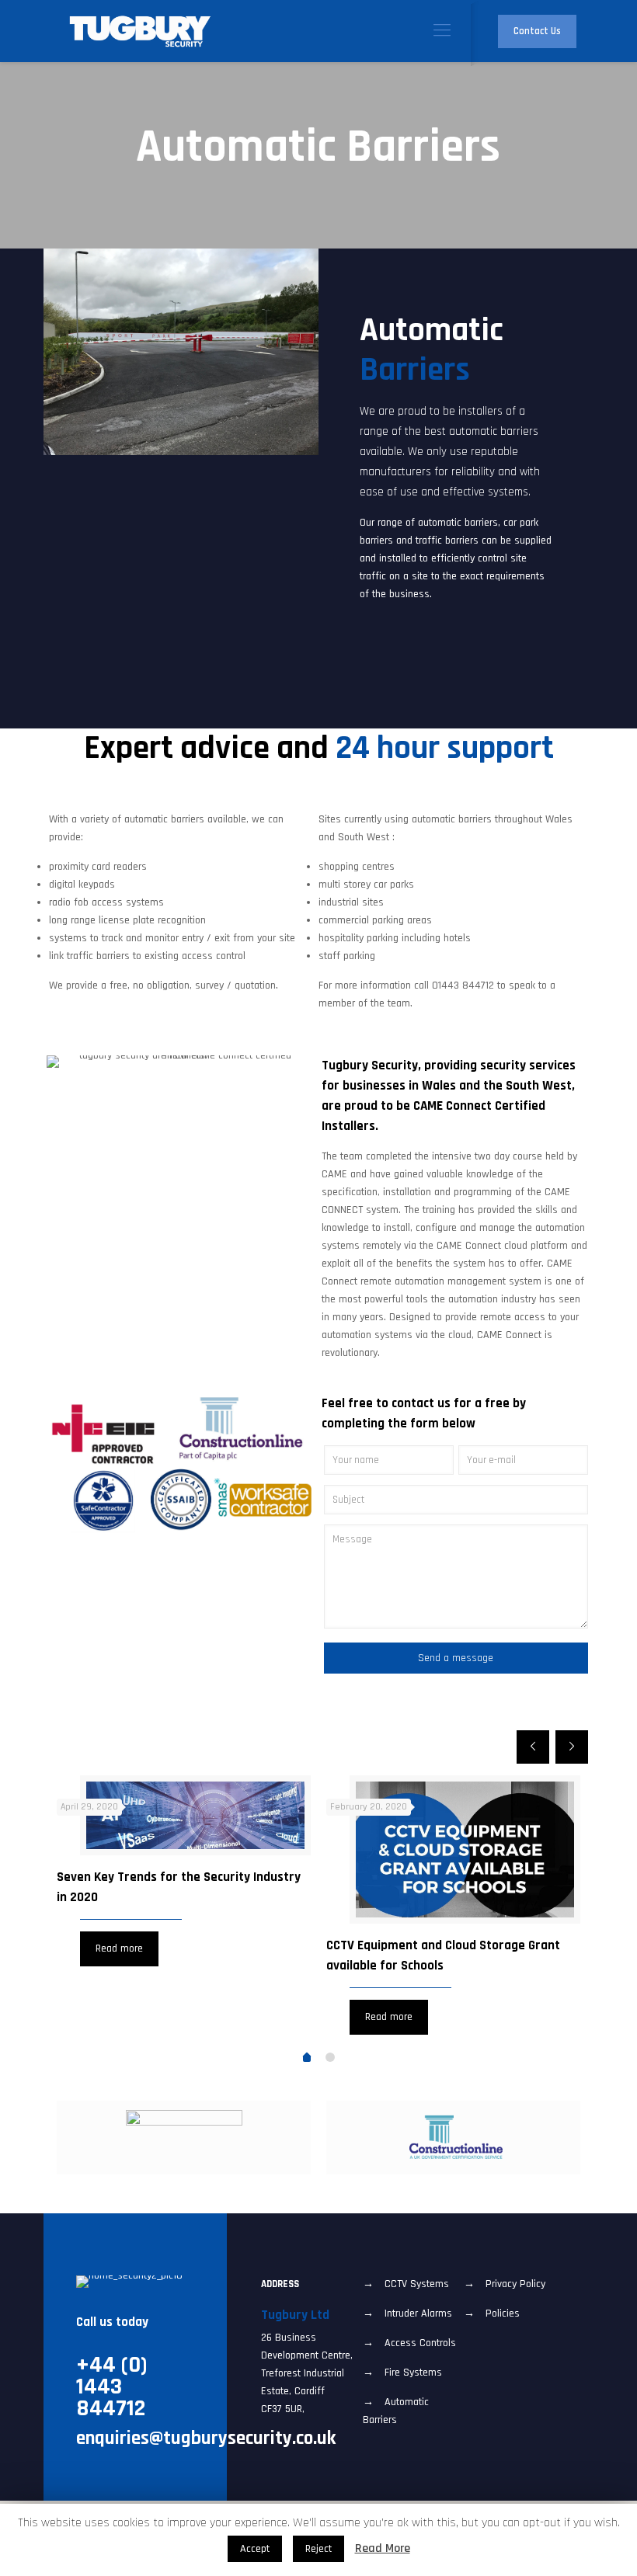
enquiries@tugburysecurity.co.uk (206, 2439)
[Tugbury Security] (141, 31)
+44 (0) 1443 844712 (112, 2387)
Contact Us (537, 31)
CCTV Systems (417, 2284)
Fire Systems (413, 2373)
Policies (503, 2314)
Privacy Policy (515, 2284)
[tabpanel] (184, 1874)
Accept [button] (255, 2549)
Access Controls (420, 2343)
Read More (383, 2548)
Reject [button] (318, 2549)
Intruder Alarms (418, 2314)
